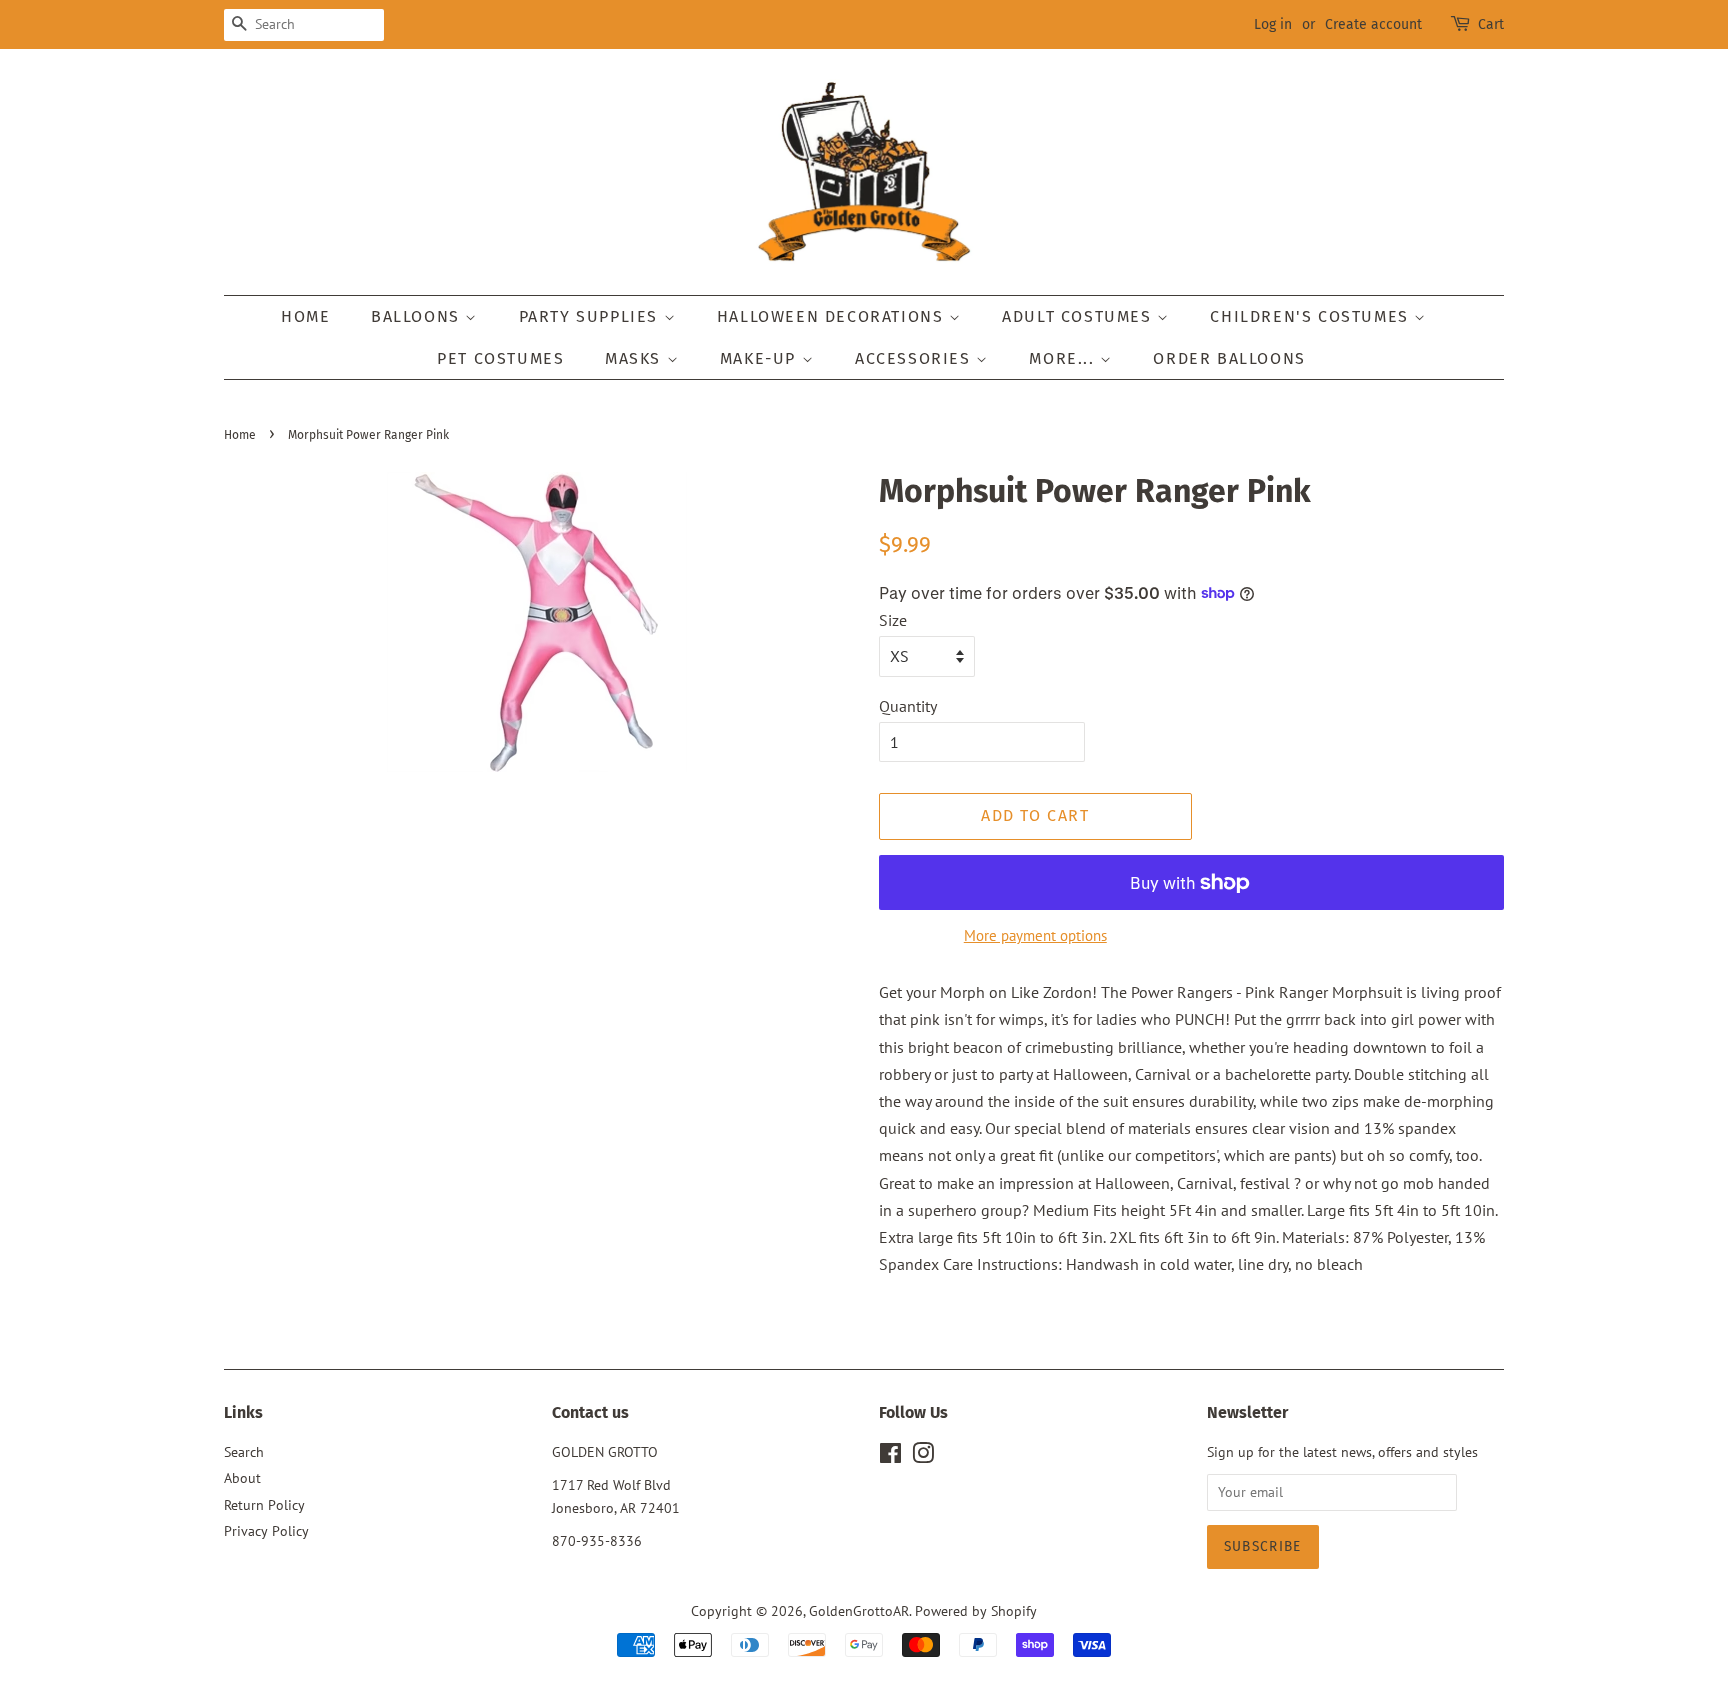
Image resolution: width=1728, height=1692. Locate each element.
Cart (1491, 24)
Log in (1273, 24)
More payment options (1035, 935)
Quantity (908, 706)
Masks (636, 358)
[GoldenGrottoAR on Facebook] (890, 1457)
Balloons (418, 316)
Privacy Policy (266, 1531)
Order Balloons (1229, 358)
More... (1064, 358)
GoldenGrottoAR (859, 1611)
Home (305, 316)
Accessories (915, 358)
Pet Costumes (500, 358)
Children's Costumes (1312, 316)
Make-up (761, 358)
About (242, 1478)
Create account (1373, 24)
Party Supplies (591, 316)
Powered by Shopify (976, 1611)
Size (893, 620)
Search (244, 1452)
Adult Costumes (1079, 316)
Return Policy (264, 1505)
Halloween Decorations (833, 316)
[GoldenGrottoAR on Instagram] (923, 1457)
